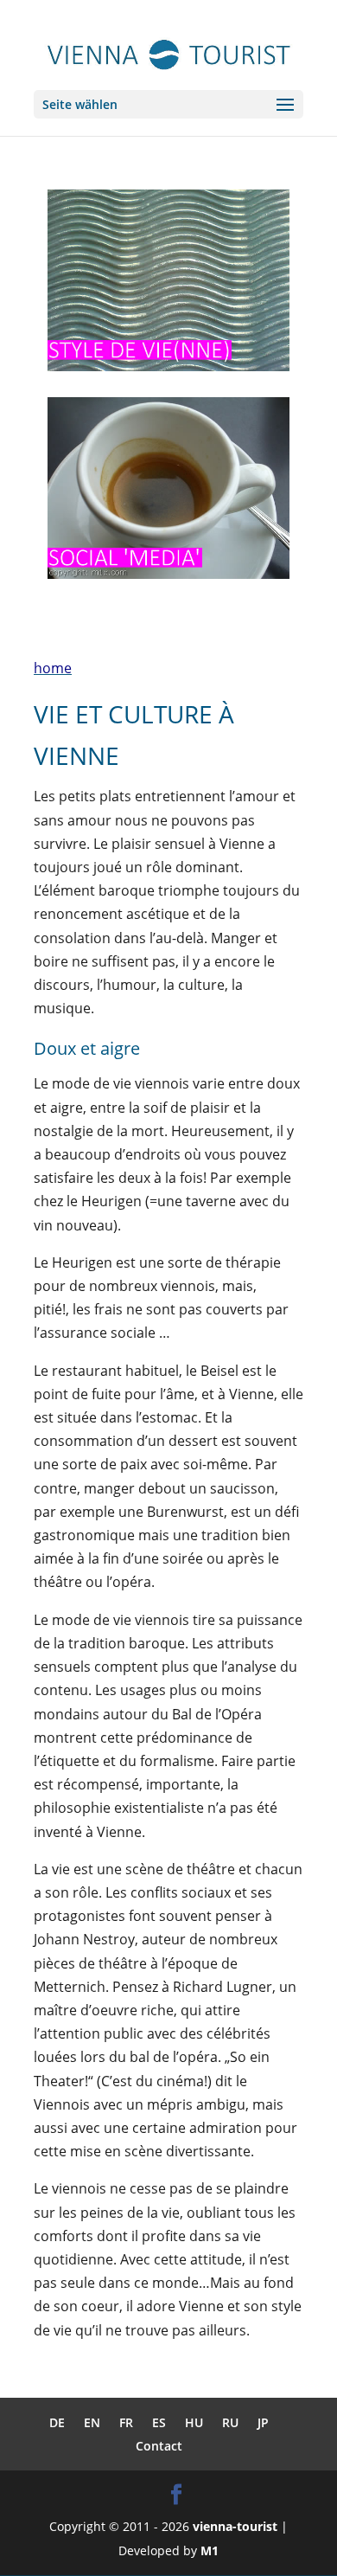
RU (230, 2422)
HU (194, 2422)
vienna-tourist (235, 2526)
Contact (159, 2446)
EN (92, 2422)
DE (57, 2422)
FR (126, 2422)
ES (159, 2422)
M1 (210, 2550)
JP (263, 2422)
